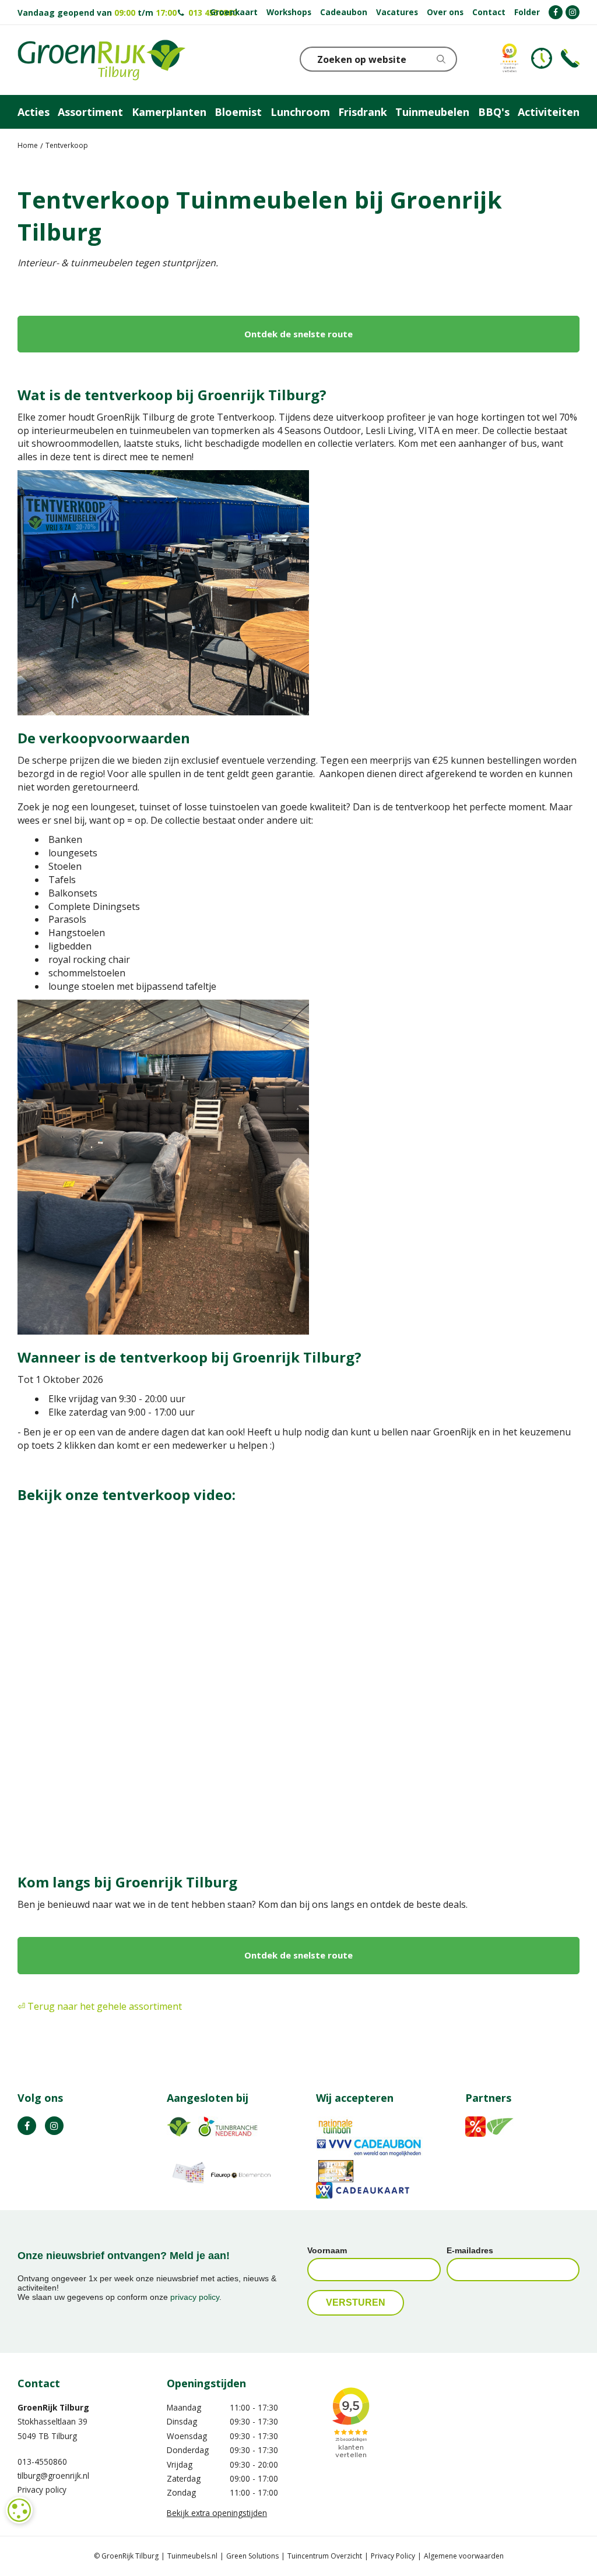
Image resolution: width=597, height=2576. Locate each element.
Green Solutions (252, 2556)
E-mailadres (470, 2250)
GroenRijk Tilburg (53, 2407)
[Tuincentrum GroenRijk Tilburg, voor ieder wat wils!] (101, 60)
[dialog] (19, 2510)
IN (54, 2126)
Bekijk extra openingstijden (217, 2513)
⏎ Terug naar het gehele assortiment (100, 2006)
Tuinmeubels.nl (192, 2556)
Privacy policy (42, 2489)
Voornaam (327, 2250)
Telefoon (570, 58)
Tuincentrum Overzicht (325, 2556)
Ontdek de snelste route (298, 334)
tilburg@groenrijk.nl (53, 2476)
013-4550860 (42, 2462)
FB (27, 2126)
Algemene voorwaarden (464, 2556)
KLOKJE (542, 58)
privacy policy (195, 2297)
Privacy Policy (393, 2556)
